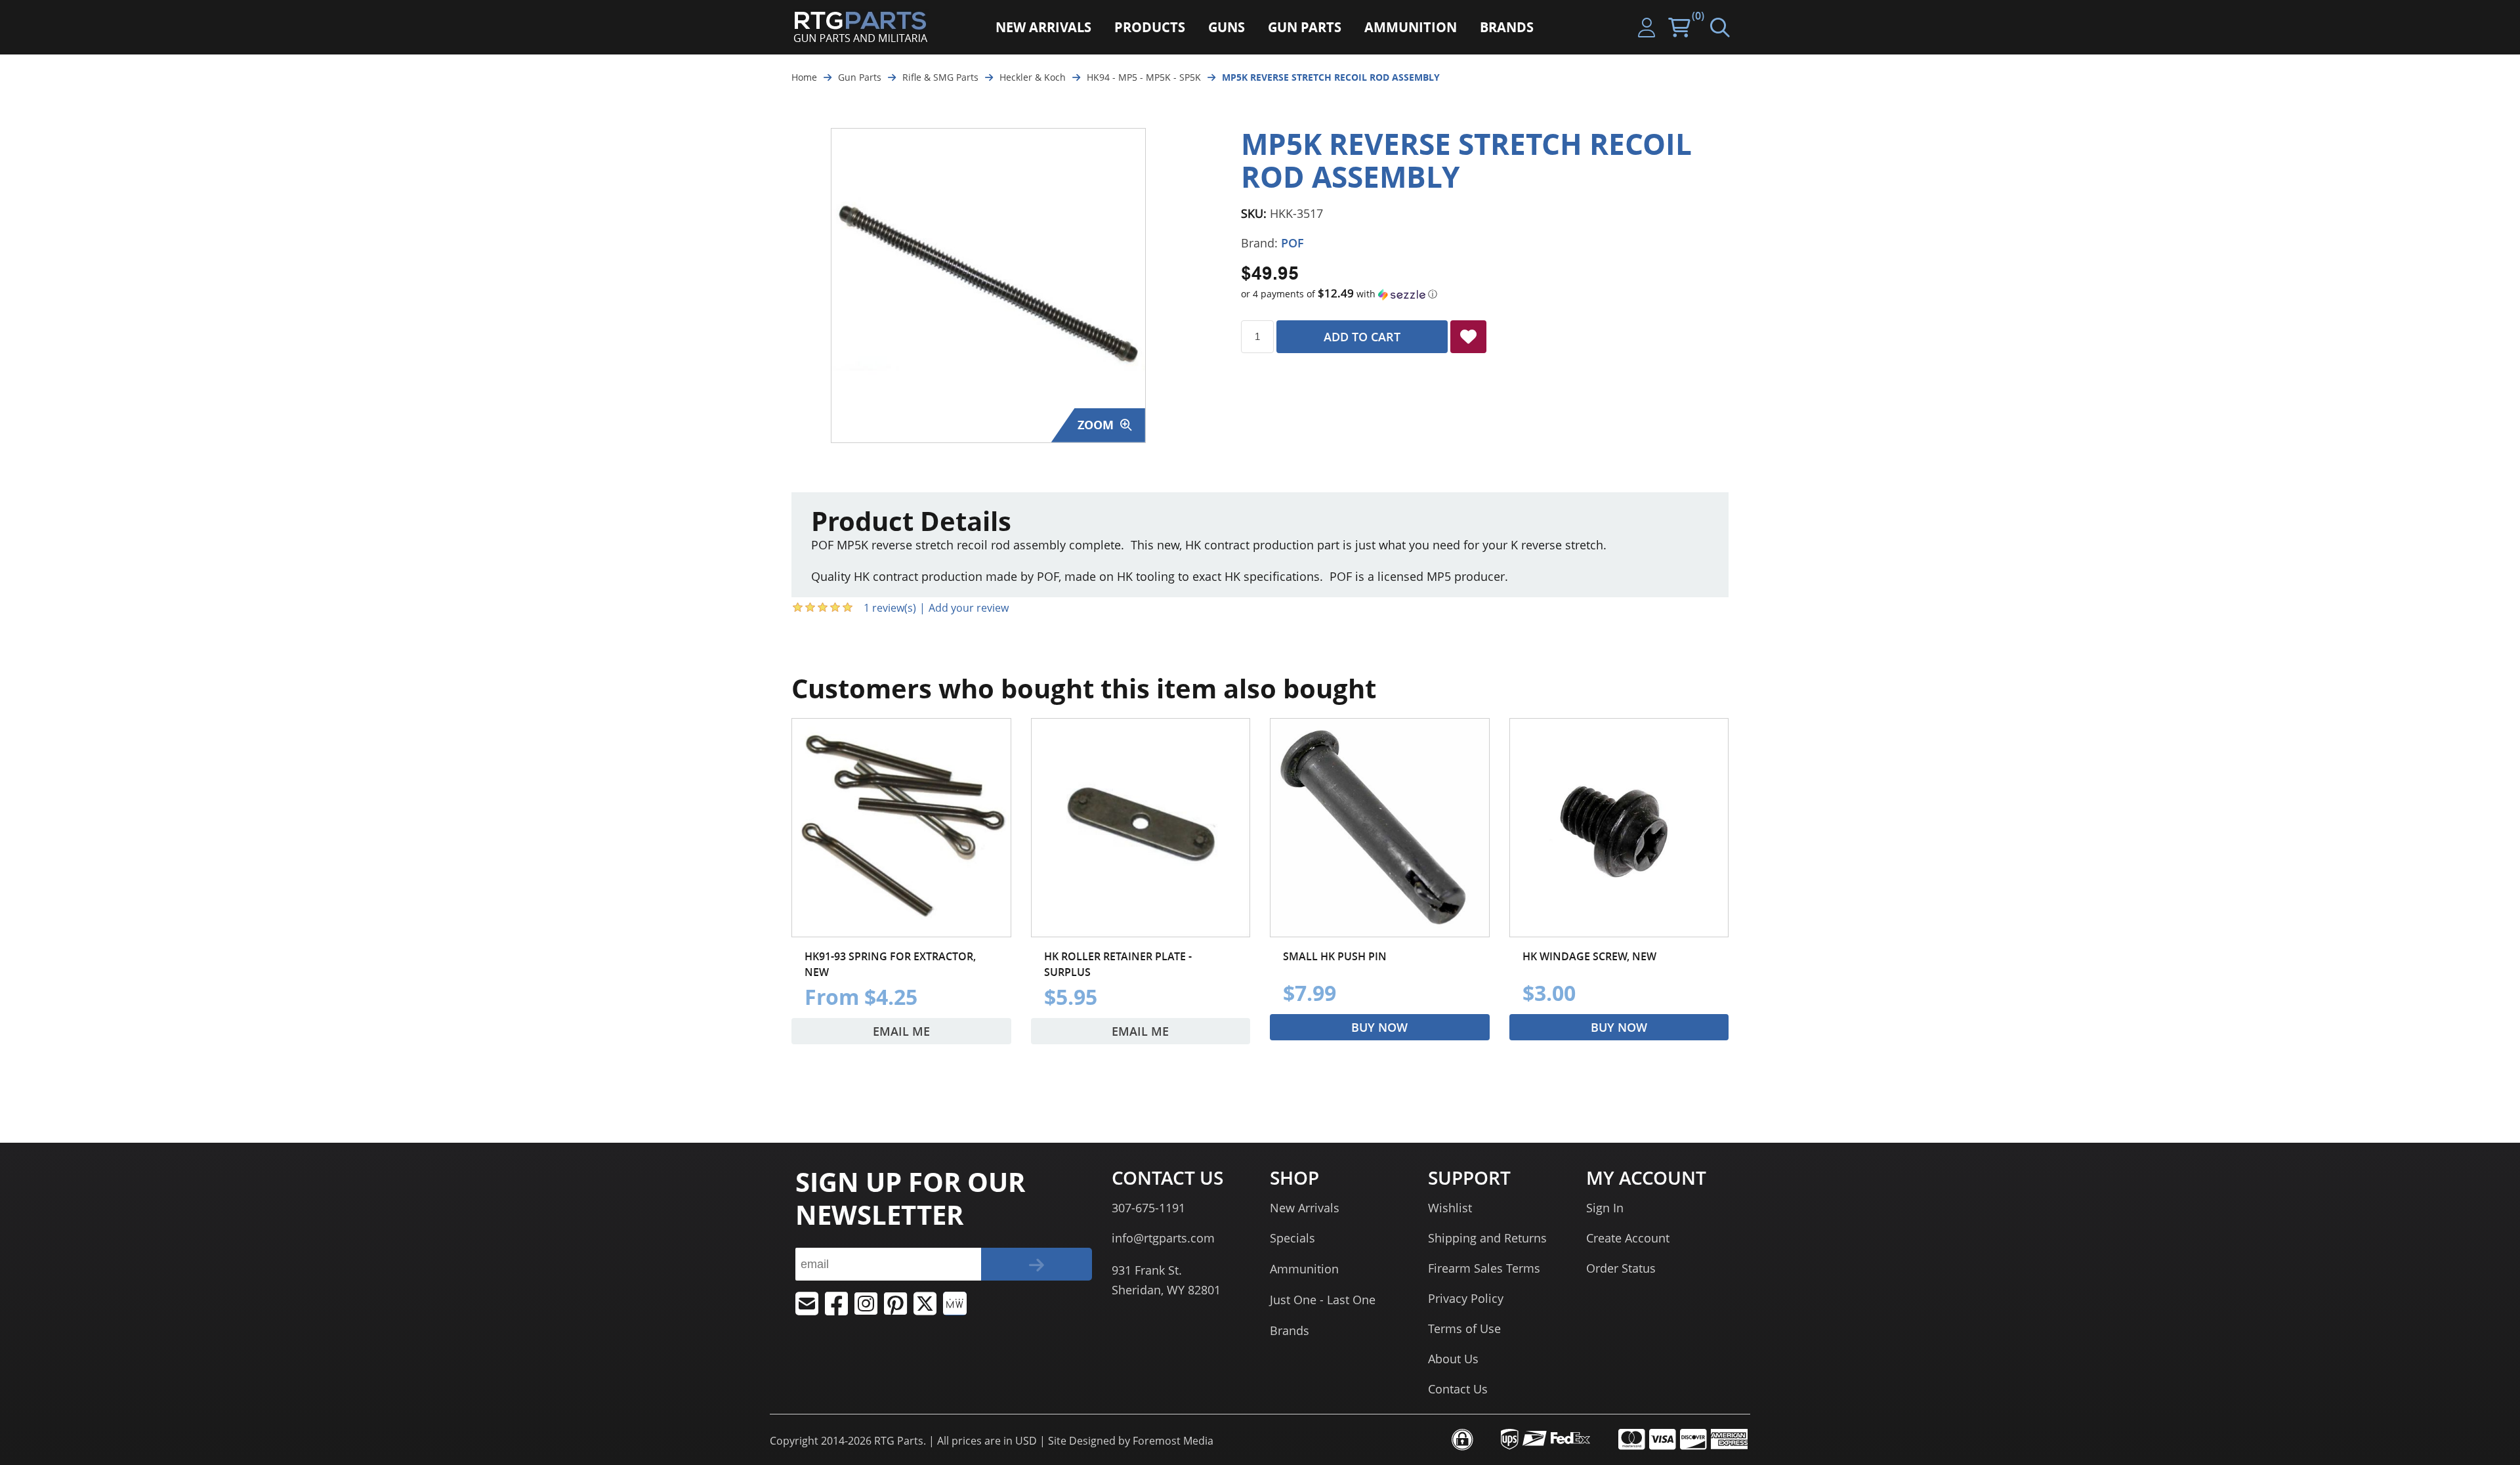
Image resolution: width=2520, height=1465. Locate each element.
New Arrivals (1305, 1208)
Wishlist (1450, 1208)
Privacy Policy (1466, 1298)
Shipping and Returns (1487, 1238)
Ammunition (1304, 1269)
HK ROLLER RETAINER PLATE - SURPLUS (1118, 964)
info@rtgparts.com (1163, 1238)
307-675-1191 (1148, 1208)
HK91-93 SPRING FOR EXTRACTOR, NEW (890, 964)
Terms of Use (1464, 1328)
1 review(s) (890, 608)
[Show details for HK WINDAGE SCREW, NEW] (1619, 828)
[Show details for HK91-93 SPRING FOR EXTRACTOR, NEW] (901, 828)
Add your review (969, 608)
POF (1292, 243)
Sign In (1605, 1208)
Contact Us (1458, 1389)
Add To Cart (1362, 337)
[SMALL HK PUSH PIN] (1380, 828)
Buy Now (1379, 1027)
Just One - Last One (1323, 1300)
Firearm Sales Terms (1484, 1268)
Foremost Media (1173, 1441)
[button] (1485, 294)
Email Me (901, 1031)
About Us (1453, 1359)
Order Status (1621, 1268)
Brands (1290, 1330)
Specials (1292, 1238)
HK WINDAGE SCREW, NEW (1589, 956)
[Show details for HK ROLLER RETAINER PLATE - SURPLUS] (1141, 828)
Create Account (1628, 1238)
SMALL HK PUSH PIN (1335, 956)
